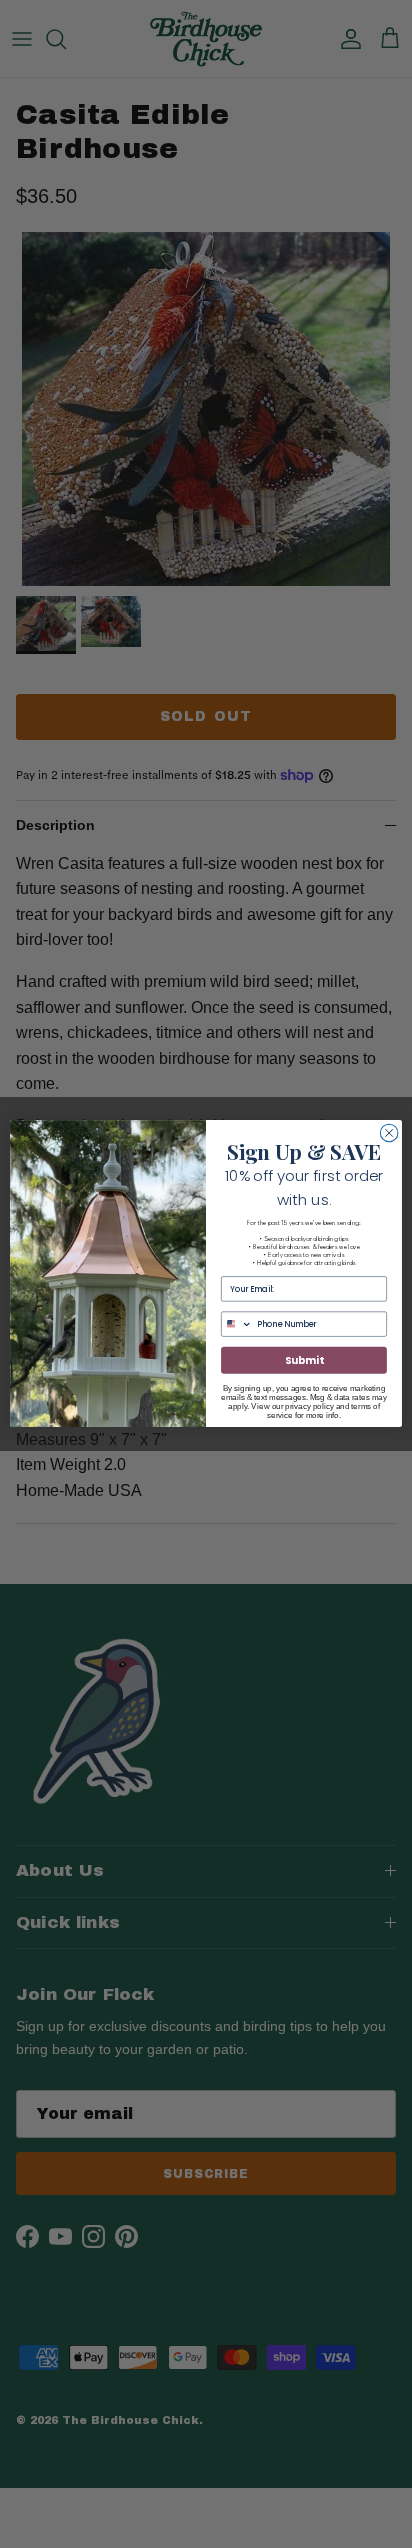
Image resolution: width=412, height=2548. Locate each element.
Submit (304, 1361)
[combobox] (237, 1324)
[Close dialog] (389, 1133)
